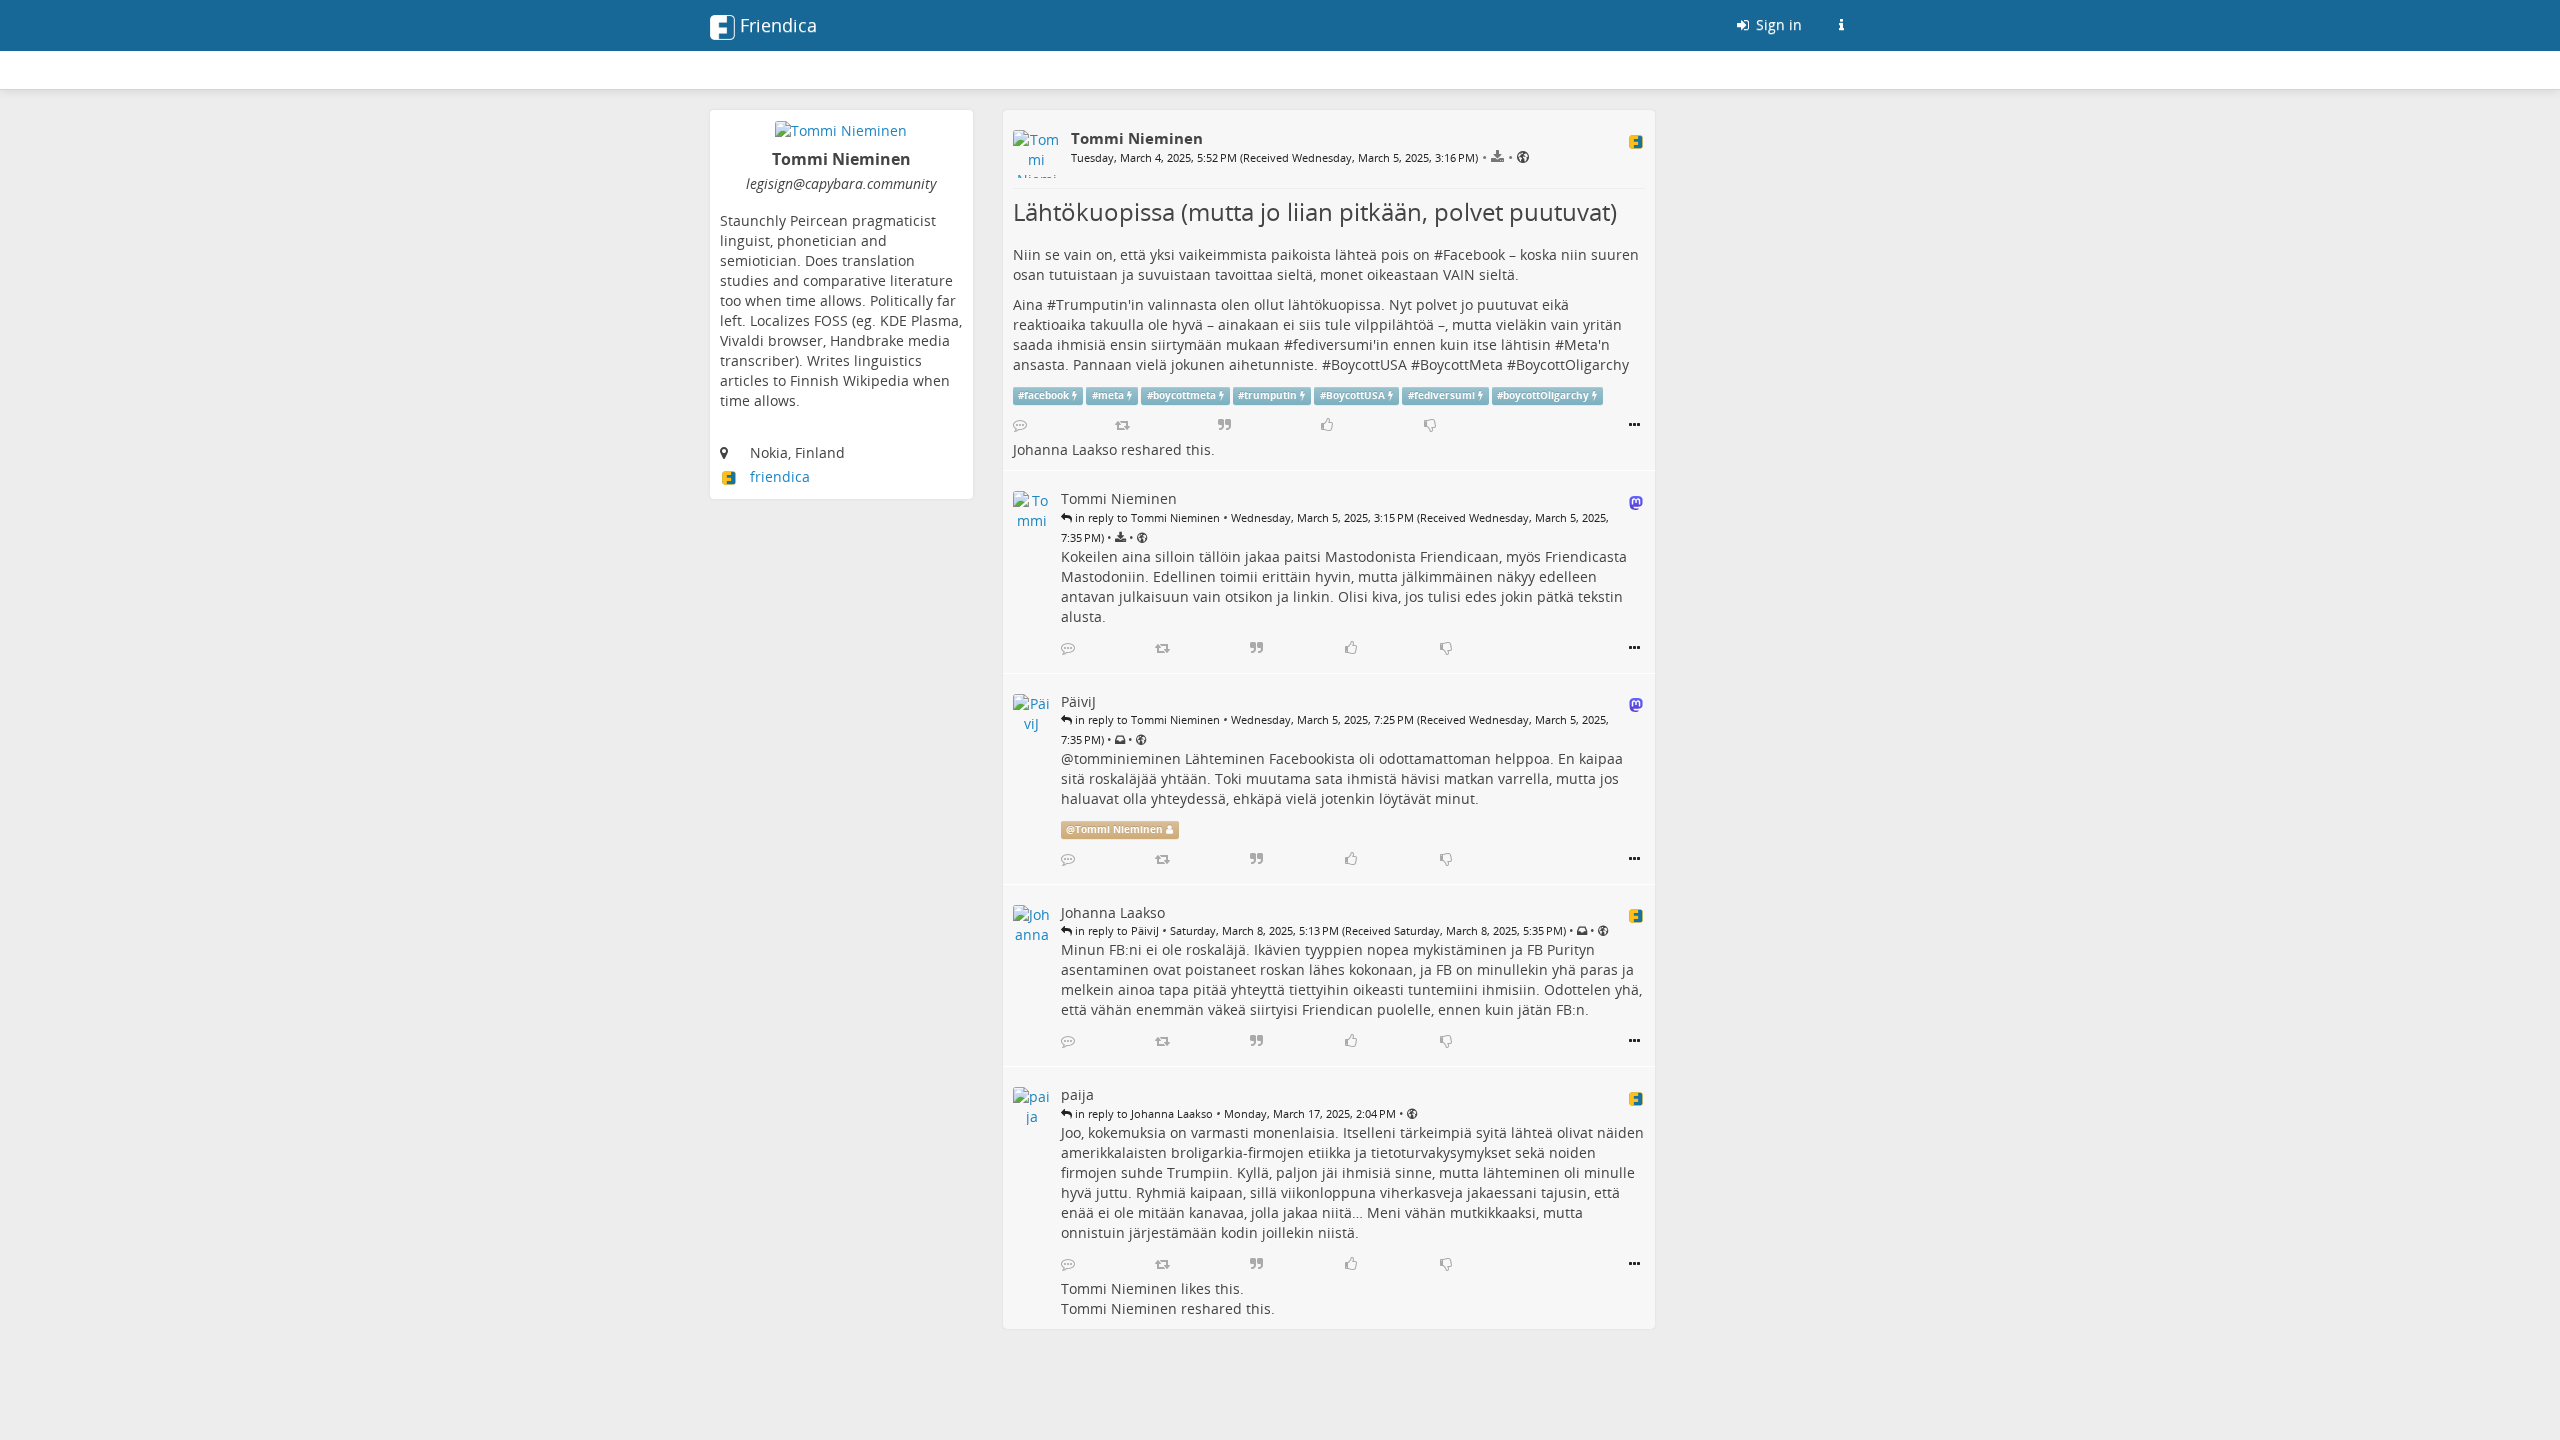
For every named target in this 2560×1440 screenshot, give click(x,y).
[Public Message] (1523, 156)
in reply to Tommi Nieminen (1146, 517)
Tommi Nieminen (1119, 829)
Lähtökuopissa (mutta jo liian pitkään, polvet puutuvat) (1315, 211)
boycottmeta (1184, 395)
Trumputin (1092, 304)
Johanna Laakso (1065, 449)
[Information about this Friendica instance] (1841, 25)
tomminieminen (1127, 758)
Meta (1581, 344)
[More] (1634, 425)
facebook (1046, 395)
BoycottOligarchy (1572, 364)
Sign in (1777, 24)
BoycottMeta (1461, 364)
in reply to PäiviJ (1115, 930)
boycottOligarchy (1546, 395)
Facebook (1474, 254)
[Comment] (1020, 425)
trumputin (1270, 395)
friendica (780, 476)
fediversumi (1333, 344)
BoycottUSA (1369, 364)
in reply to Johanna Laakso (1142, 1113)
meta (1111, 395)
